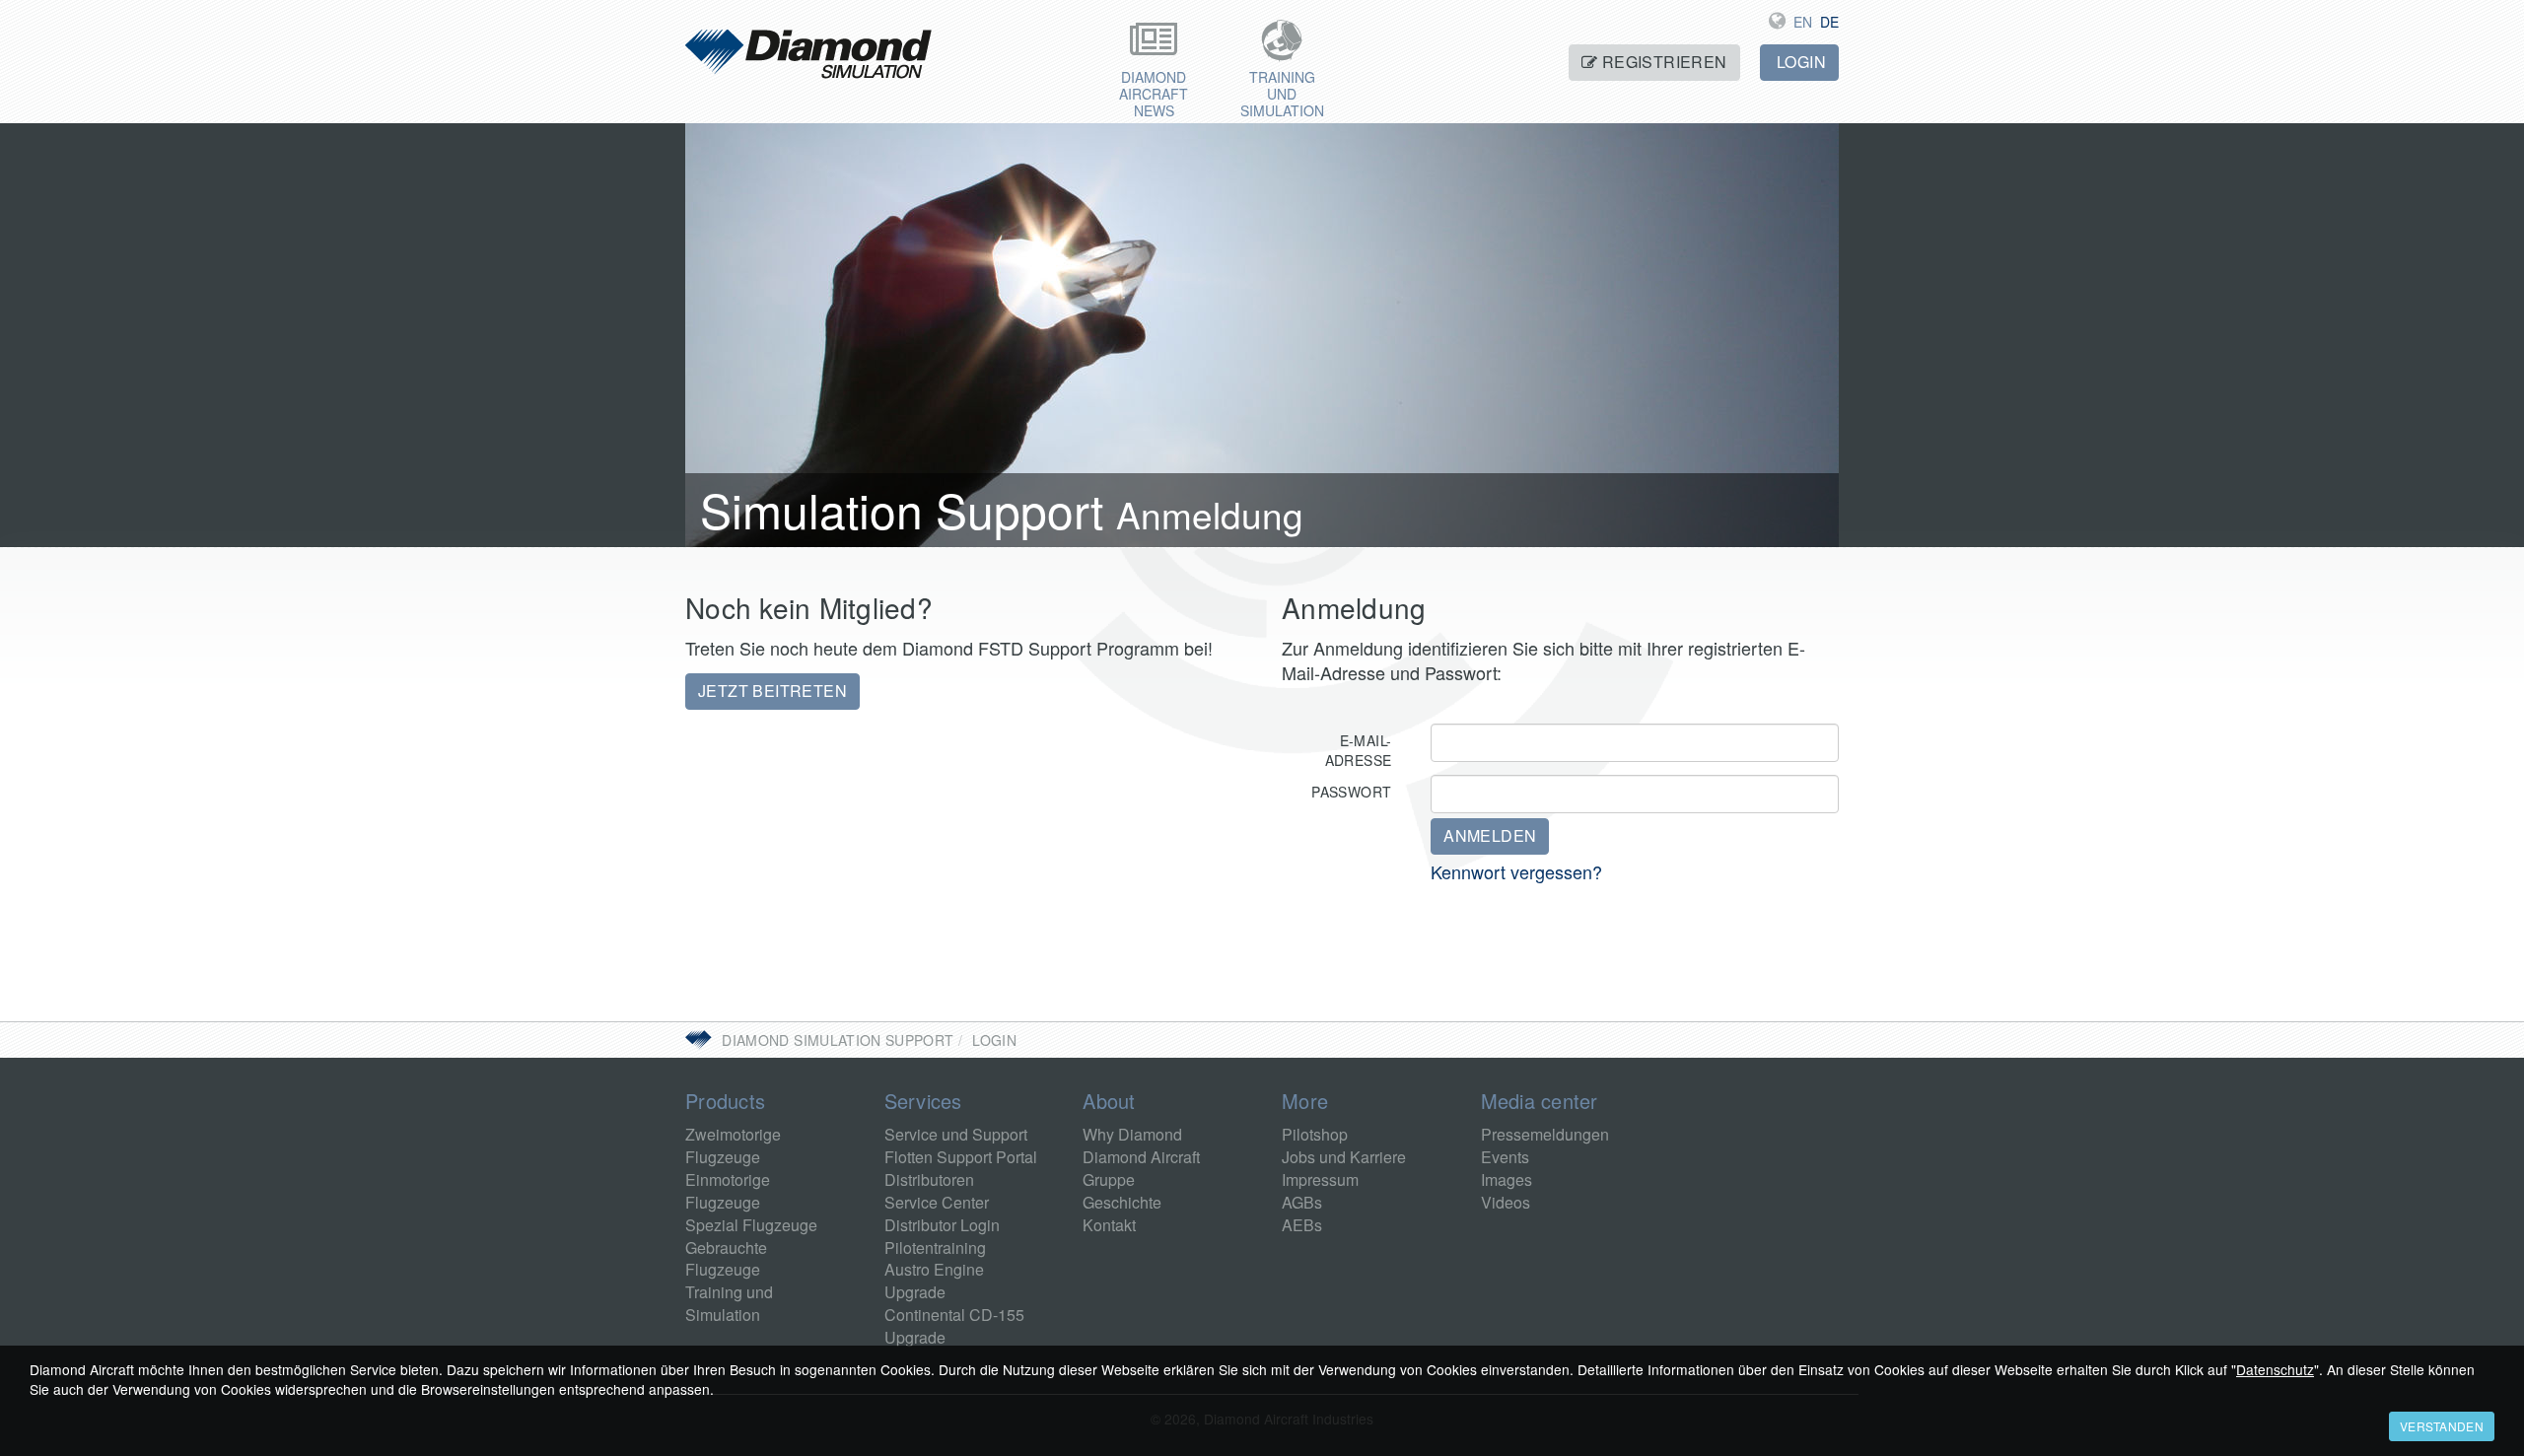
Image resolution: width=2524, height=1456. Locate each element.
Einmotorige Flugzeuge (728, 1191)
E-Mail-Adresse (1358, 750)
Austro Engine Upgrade (934, 1281)
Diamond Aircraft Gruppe (1141, 1168)
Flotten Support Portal (961, 1157)
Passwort (1351, 792)
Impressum (1320, 1179)
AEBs (1302, 1225)
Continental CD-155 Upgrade (954, 1326)
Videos (1506, 1202)
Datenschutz (2275, 1369)
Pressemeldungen (1545, 1134)
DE (1829, 22)
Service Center (937, 1202)
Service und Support (956, 1134)
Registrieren (1662, 62)
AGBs (1302, 1202)
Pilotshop (1315, 1134)
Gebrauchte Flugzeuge (726, 1259)
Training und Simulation (1282, 94)
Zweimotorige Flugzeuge (733, 1145)
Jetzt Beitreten (772, 691)
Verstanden (2442, 1426)
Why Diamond (1132, 1134)
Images (1507, 1179)
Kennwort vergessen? (1516, 871)
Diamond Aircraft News (1154, 94)
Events (1505, 1157)
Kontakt (1109, 1225)
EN (1803, 22)
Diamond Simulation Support (838, 1040)
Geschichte (1122, 1202)
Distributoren (929, 1179)
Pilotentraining (935, 1248)
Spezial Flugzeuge (751, 1225)
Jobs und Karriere (1344, 1157)
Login (1799, 62)
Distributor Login (942, 1225)
